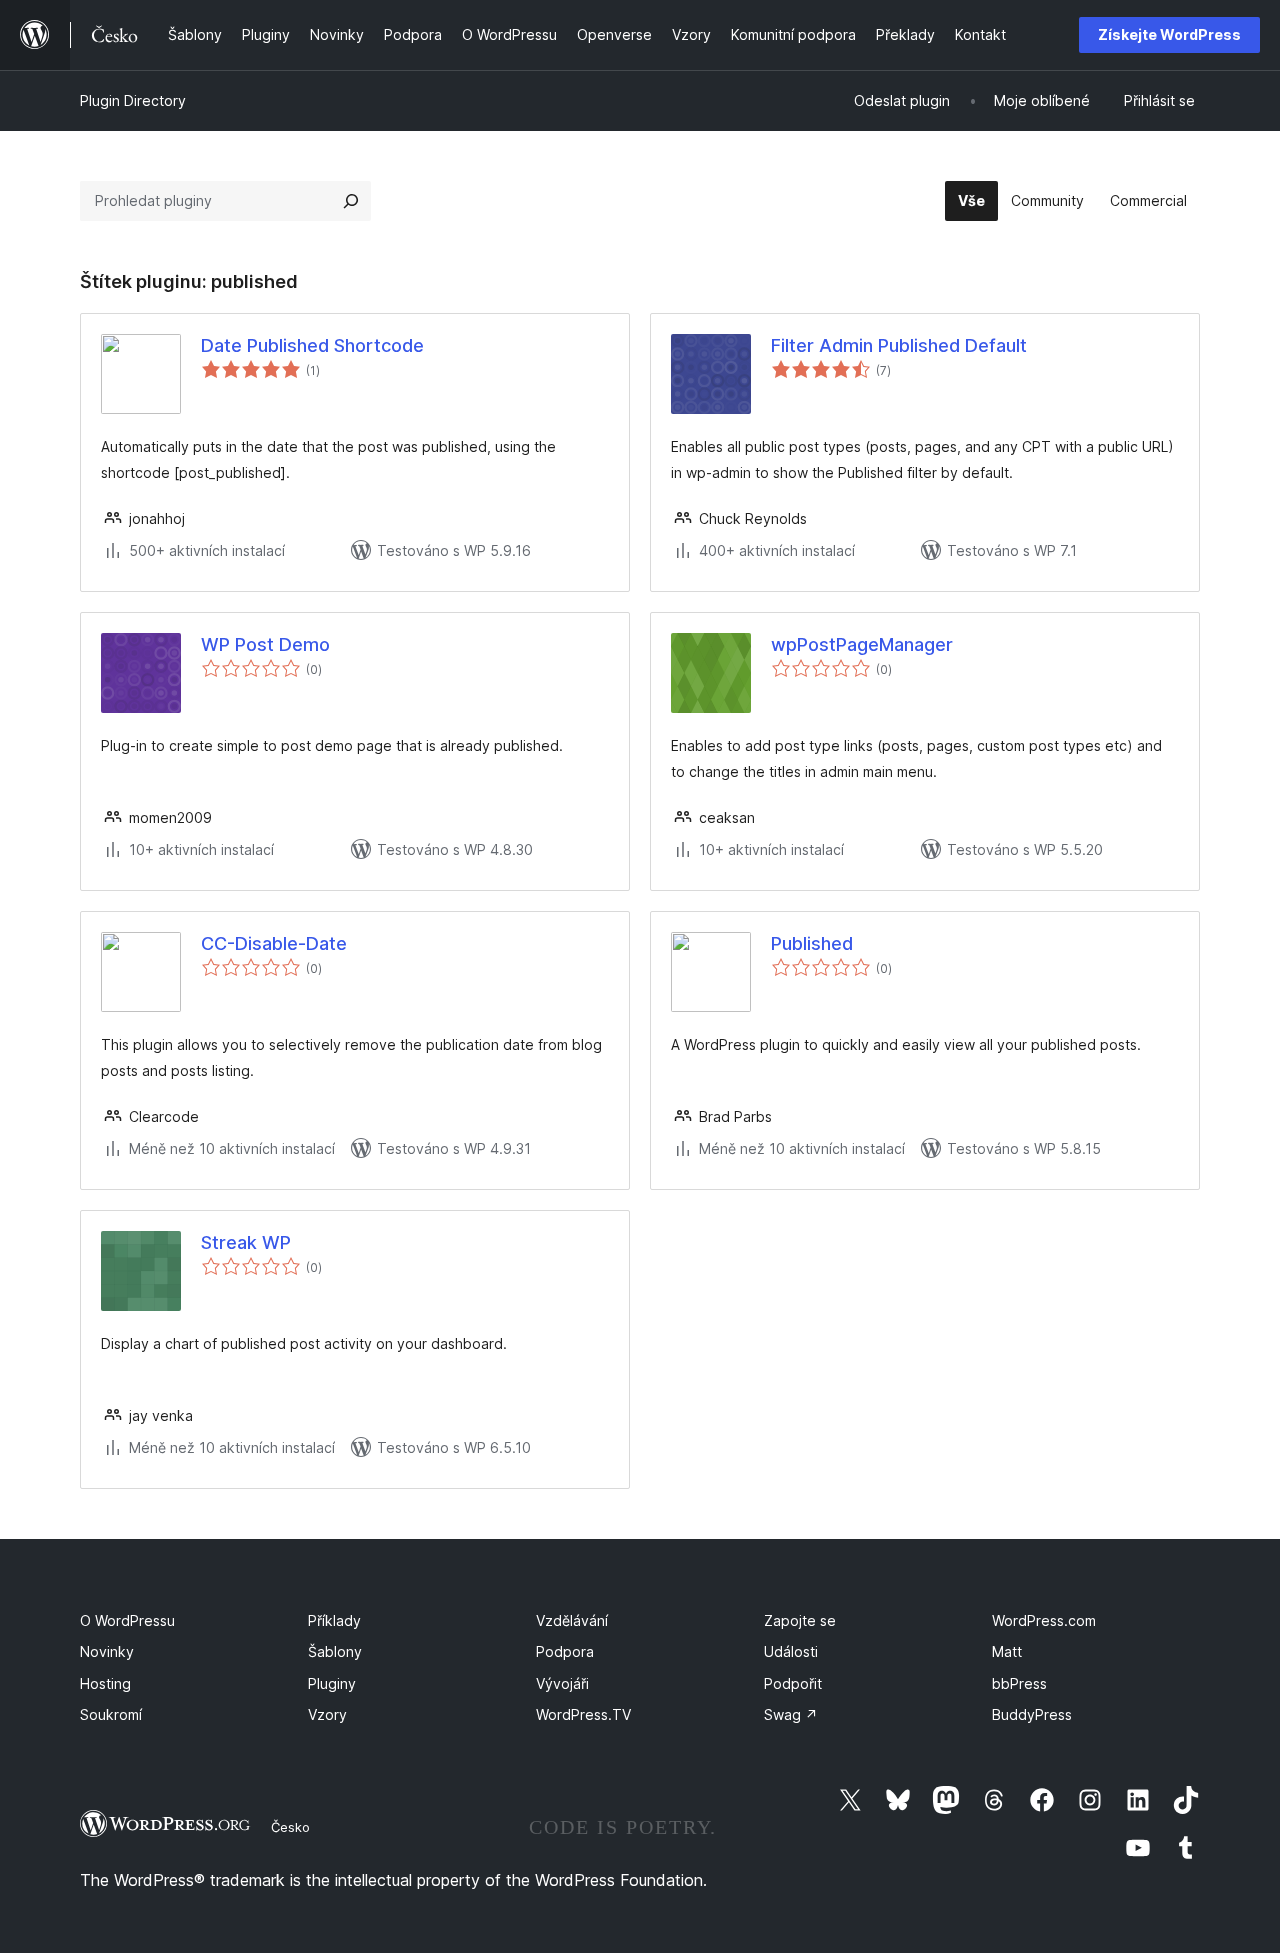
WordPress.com (1044, 1620)
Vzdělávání (572, 1620)
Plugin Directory (133, 100)
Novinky (107, 1651)
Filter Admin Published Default (899, 345)
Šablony (335, 1651)
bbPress (1019, 1683)
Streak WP (246, 1242)
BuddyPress (1032, 1714)
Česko (290, 1827)
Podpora (565, 1651)
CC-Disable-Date (274, 943)
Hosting (105, 1683)
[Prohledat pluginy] (351, 201)
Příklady (334, 1620)
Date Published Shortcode (312, 345)
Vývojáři (562, 1683)
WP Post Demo (265, 644)
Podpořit (793, 1683)
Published (812, 943)
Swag (791, 1714)
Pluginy (332, 1683)
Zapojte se (800, 1620)
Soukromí (111, 1714)
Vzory (327, 1714)
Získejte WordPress (1169, 34)
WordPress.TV (583, 1714)
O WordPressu (127, 1620)
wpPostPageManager (862, 644)
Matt (1007, 1651)
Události (791, 1651)
